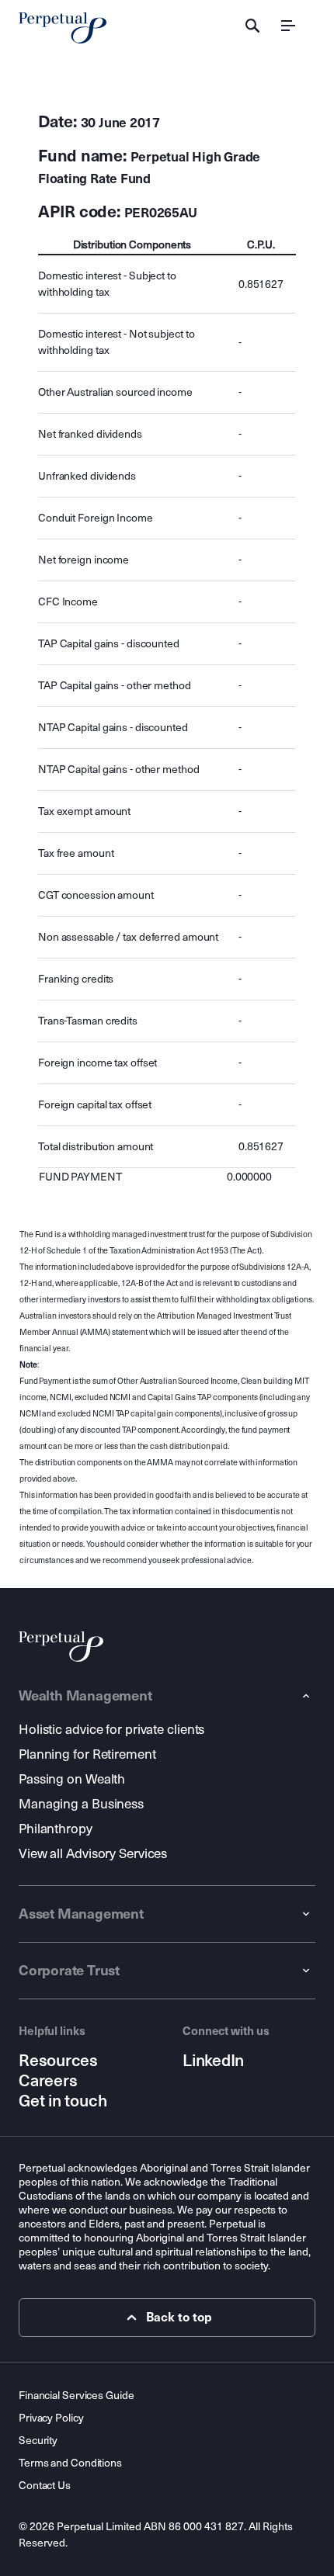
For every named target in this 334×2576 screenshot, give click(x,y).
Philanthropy (56, 1829)
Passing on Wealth (72, 1779)
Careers (48, 2081)
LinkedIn (213, 2061)
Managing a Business (81, 1804)
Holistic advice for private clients (111, 1730)
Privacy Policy (51, 2418)
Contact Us (45, 2486)
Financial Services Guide (76, 2396)
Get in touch (63, 2101)
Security (38, 2441)
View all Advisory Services (93, 1854)
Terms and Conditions (70, 2463)
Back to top (179, 2317)
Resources (58, 2061)
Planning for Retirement (87, 1754)
